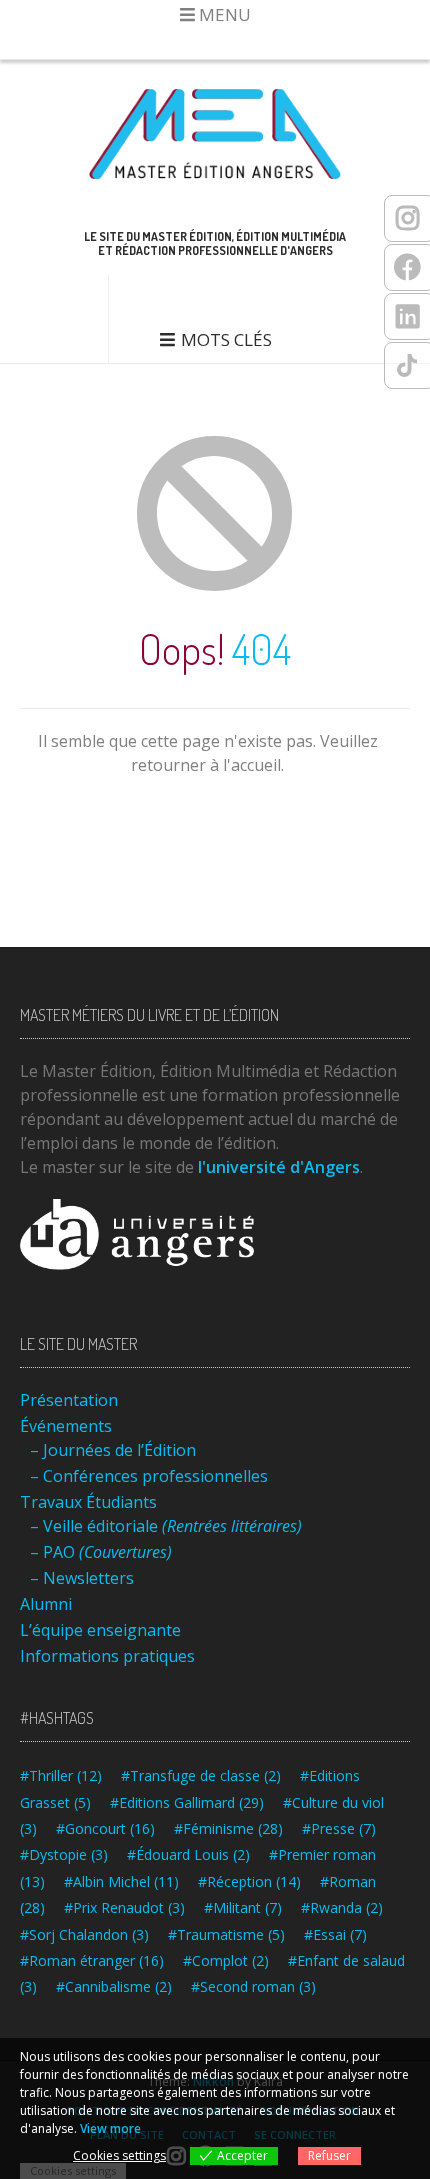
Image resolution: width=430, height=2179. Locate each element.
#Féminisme (228, 1828)
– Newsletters (82, 1578)
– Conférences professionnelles (149, 1476)
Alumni (46, 1604)
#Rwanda (342, 1907)
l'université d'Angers (279, 1167)
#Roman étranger (92, 1960)
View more (110, 2128)
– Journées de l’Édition (113, 1450)
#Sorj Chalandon (84, 1934)
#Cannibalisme (114, 1986)
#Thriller (61, 1775)
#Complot (226, 1960)
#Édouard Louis (188, 1854)
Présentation (69, 1400)
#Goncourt (105, 1828)
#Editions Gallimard (187, 1802)
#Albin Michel (121, 1881)
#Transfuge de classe (201, 1775)
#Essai (335, 1934)
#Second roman (253, 1986)
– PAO (101, 1552)
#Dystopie (64, 1854)
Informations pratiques (107, 1656)
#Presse (339, 1828)
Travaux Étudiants (88, 1502)
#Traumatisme (226, 1934)
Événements (66, 1426)
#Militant (243, 1907)
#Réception (249, 1881)
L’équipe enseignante (100, 1630)
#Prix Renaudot (124, 1907)
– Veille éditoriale (166, 1526)
